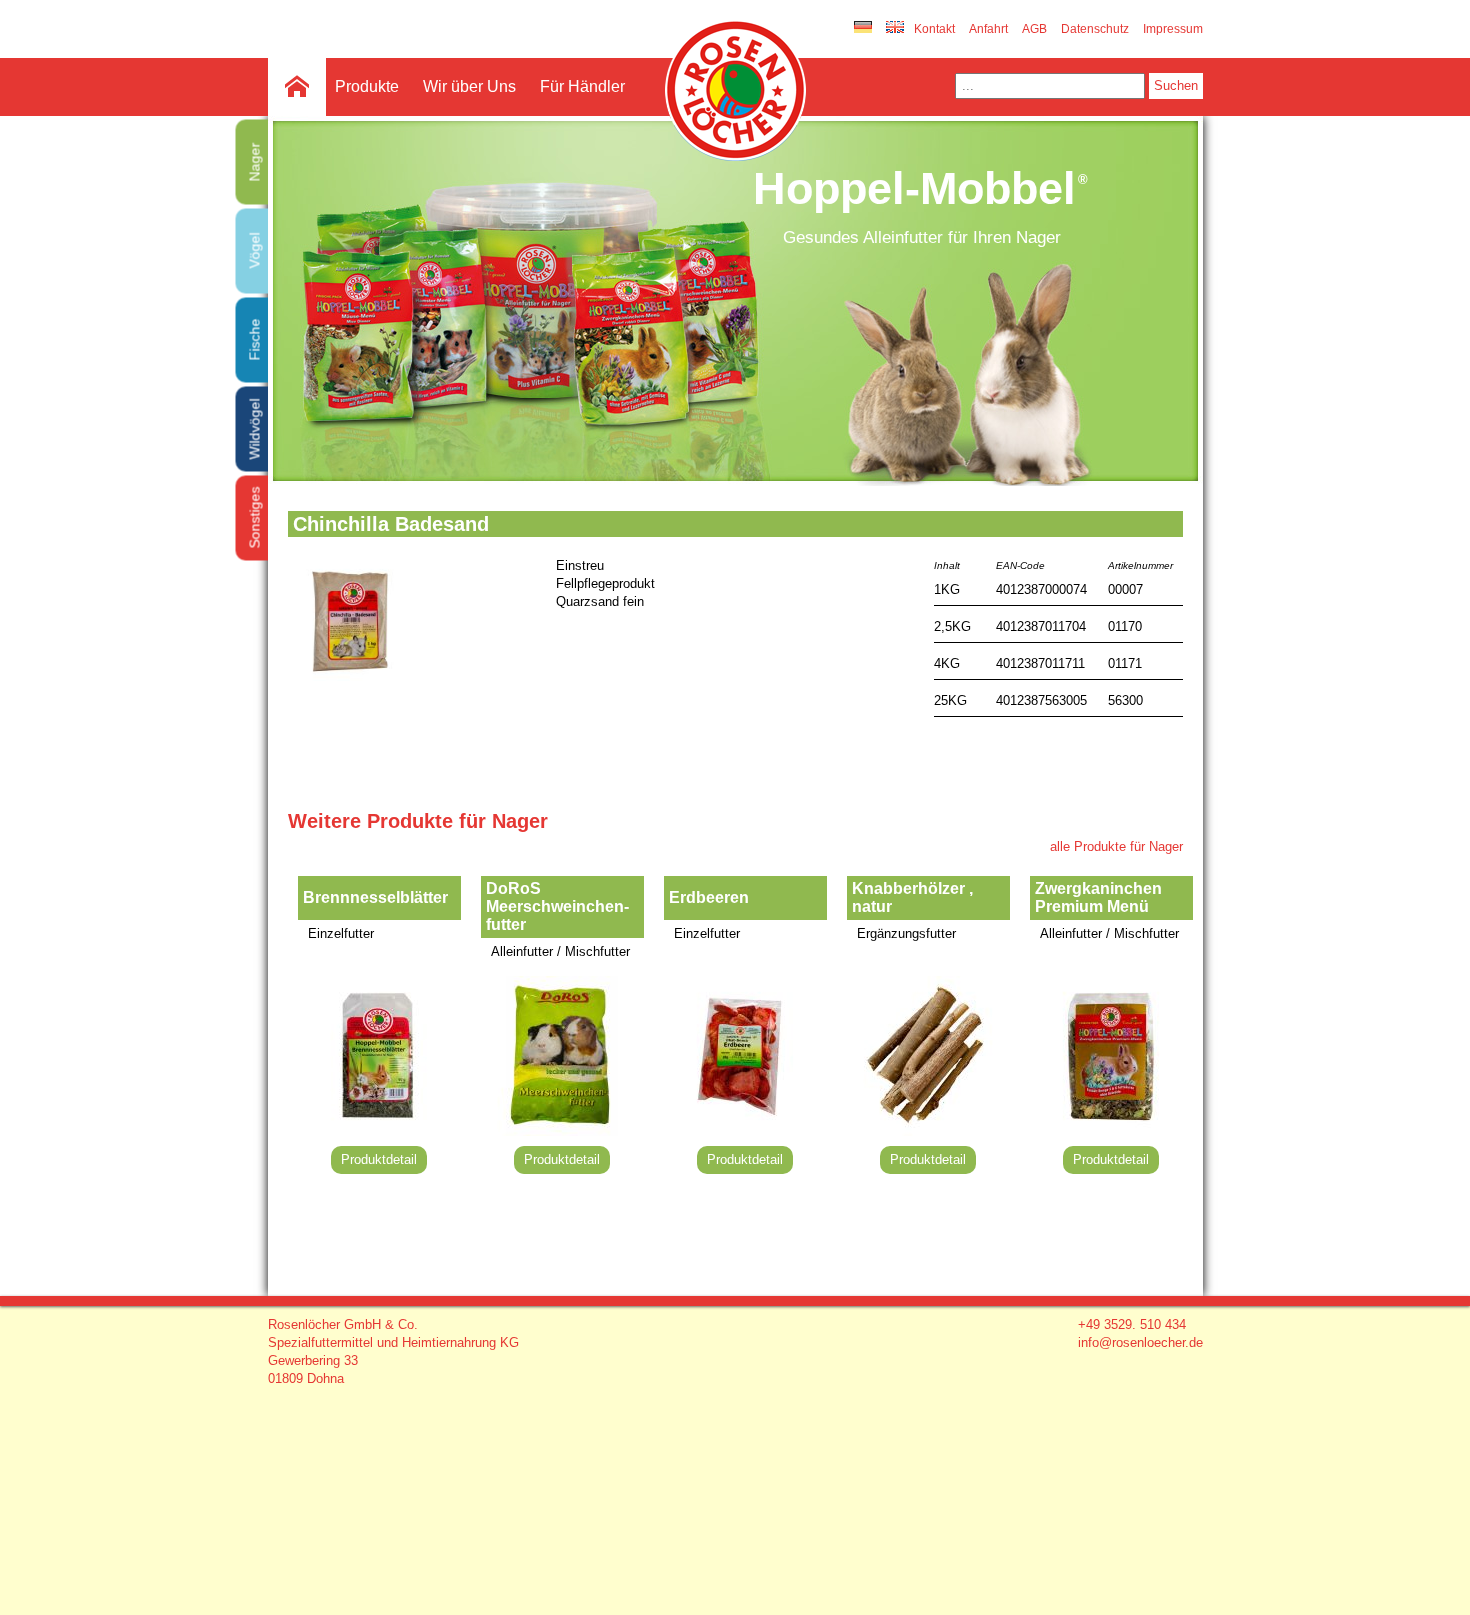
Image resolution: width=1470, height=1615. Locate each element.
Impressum (1173, 29)
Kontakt (934, 29)
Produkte (367, 86)
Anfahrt (988, 29)
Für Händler (582, 86)
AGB (1034, 29)
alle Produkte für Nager (1116, 846)
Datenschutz (1095, 29)
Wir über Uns (469, 86)
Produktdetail (379, 1159)
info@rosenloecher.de (1140, 1342)
